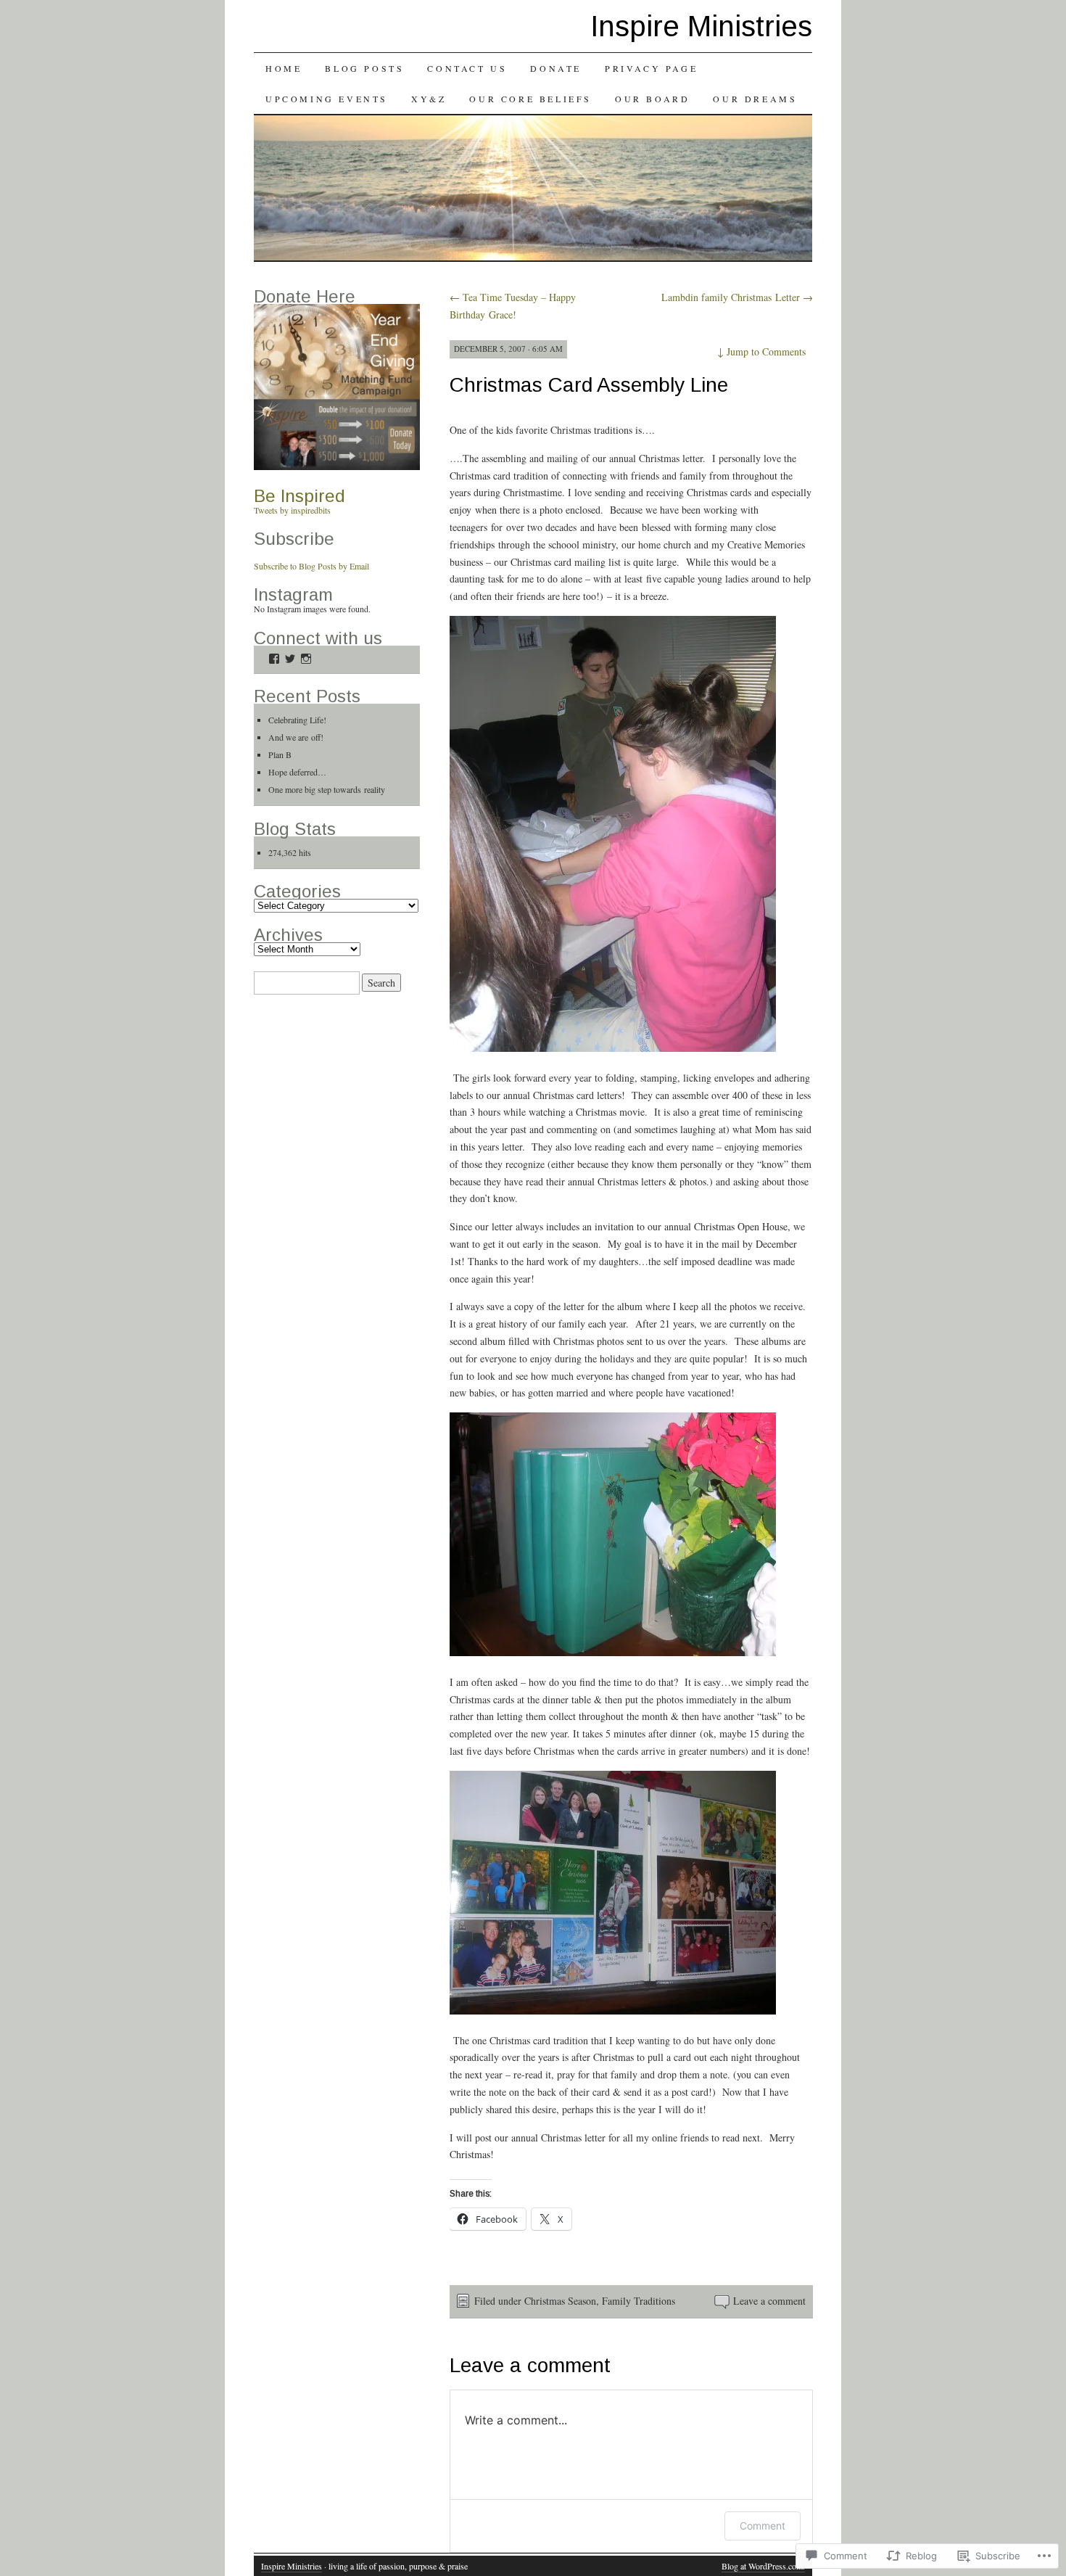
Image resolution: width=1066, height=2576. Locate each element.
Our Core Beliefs (530, 99)
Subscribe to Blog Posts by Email (311, 566)
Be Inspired (299, 496)
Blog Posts (364, 68)
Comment (763, 2526)
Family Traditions (639, 2301)
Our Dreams (755, 99)
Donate (556, 68)
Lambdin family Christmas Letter (737, 297)
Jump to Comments (761, 351)
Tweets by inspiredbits (292, 510)
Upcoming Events (327, 99)
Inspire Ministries (701, 26)
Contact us (467, 68)
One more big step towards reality (327, 789)
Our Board (652, 99)
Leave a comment (769, 2301)
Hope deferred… (297, 772)
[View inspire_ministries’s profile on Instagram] (306, 659)
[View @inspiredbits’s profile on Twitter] (290, 659)
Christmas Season (560, 2301)
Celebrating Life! (297, 720)
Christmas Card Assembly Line (589, 385)
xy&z (429, 99)
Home (284, 68)
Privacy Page (651, 68)
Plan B (280, 754)
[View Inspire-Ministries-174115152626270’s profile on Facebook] (274, 659)
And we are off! (296, 737)
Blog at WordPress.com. (763, 2566)
